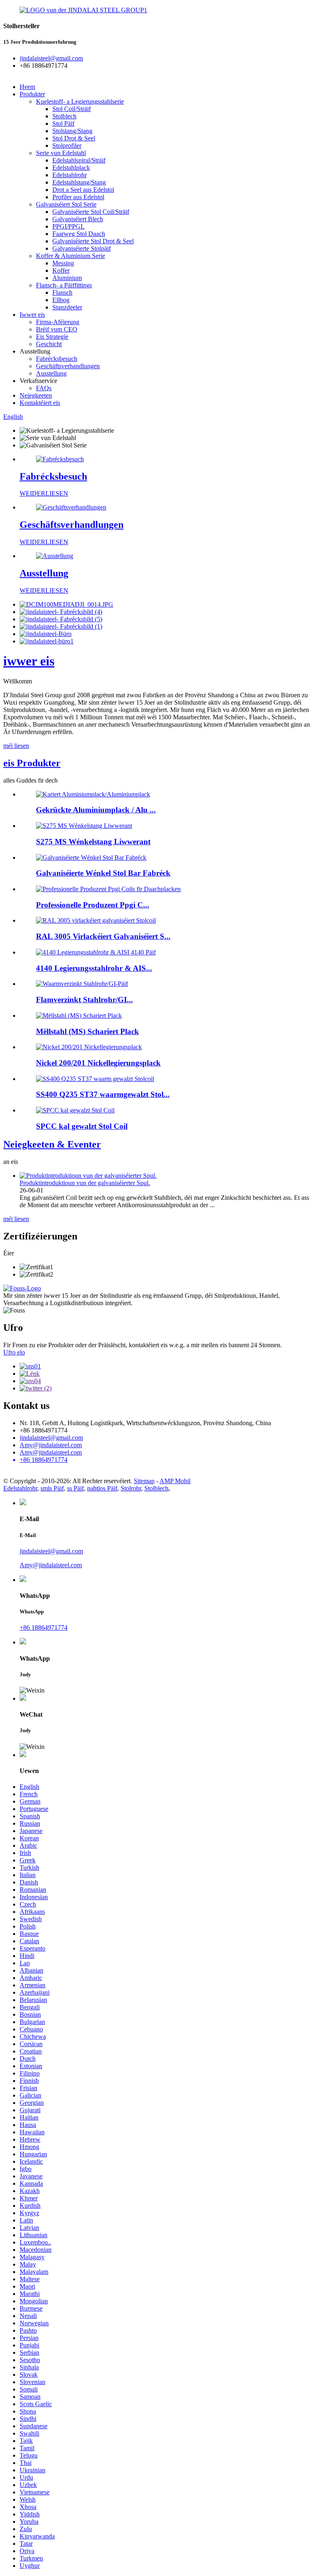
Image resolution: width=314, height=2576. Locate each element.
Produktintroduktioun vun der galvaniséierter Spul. (85, 1183)
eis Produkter (32, 763)
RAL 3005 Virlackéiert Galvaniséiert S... (103, 936)
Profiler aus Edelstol (78, 197)
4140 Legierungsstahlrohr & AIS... (94, 968)
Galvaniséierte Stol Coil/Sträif (91, 212)
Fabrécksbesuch (57, 359)
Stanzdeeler (67, 307)
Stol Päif (63, 123)
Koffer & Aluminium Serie (71, 256)
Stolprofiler (67, 146)
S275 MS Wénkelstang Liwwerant (93, 842)
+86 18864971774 (44, 1627)
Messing (63, 263)
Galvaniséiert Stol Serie (66, 204)
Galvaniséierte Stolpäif (82, 248)
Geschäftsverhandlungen (68, 366)
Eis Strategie (52, 337)
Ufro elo (14, 1352)
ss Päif (75, 1488)
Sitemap (144, 1481)
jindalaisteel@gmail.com (51, 1438)
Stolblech (64, 116)
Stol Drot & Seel (74, 138)
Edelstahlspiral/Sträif (79, 160)
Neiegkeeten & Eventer (52, 1144)
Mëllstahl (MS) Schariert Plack (87, 1031)
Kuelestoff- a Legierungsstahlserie (80, 101)
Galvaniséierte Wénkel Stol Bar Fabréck (103, 873)
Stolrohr (131, 1488)
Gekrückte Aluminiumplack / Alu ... (96, 810)
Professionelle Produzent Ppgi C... (93, 905)
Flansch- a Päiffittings (64, 285)
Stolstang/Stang (72, 131)
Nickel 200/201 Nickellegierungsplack (98, 1063)
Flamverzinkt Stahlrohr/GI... (84, 1000)
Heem (27, 87)
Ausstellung (51, 373)
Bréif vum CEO (57, 329)
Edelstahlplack (71, 168)
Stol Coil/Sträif (72, 109)
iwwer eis (29, 661)
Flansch (62, 293)
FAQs (44, 388)
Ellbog (61, 300)
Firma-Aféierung (58, 322)
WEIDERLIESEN (44, 493)
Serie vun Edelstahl (61, 153)
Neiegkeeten (36, 395)
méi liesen (16, 746)
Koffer (61, 270)
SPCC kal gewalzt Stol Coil (82, 1126)
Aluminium (67, 278)
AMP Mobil (175, 1481)
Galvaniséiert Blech (78, 219)
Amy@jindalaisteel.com (51, 1445)
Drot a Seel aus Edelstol (83, 190)
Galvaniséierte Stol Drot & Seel (93, 241)
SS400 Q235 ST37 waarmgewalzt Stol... (103, 1094)
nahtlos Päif (102, 1488)
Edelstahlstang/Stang (79, 182)
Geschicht (49, 344)
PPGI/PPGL (68, 226)
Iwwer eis (32, 315)
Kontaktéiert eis (40, 403)
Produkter (32, 94)
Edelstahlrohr (70, 175)
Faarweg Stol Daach (79, 234)
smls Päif (52, 1488)
